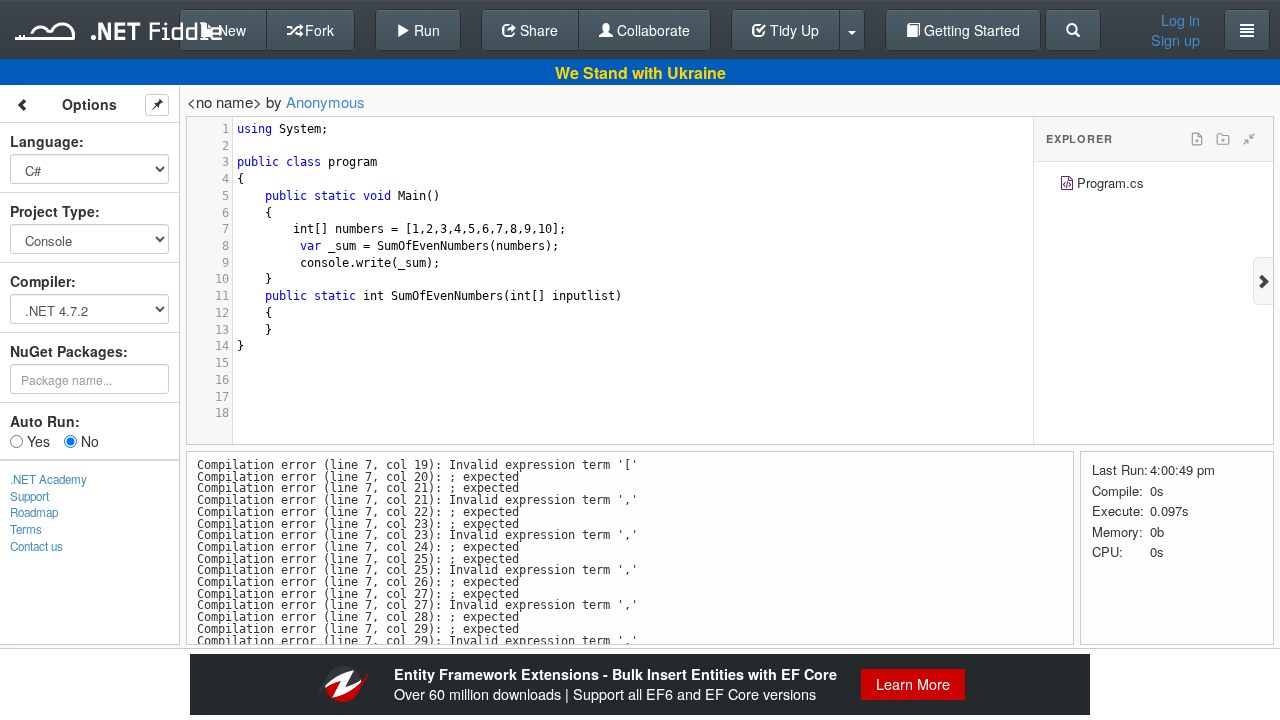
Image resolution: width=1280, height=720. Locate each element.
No (88, 441)
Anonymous (325, 101)
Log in (1180, 20)
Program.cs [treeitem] (1110, 182)
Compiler (40, 281)
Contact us (36, 546)
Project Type (52, 211)
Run (425, 30)
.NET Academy (48, 479)
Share (537, 30)
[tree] (1153, 185)
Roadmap (34, 512)
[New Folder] (1223, 139)
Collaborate (651, 30)
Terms (26, 529)
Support (29, 496)
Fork (317, 30)
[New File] (1197, 139)
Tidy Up (792, 30)
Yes (36, 441)
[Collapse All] (1249, 139)
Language (44, 141)
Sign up (1175, 40)
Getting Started (970, 30)
